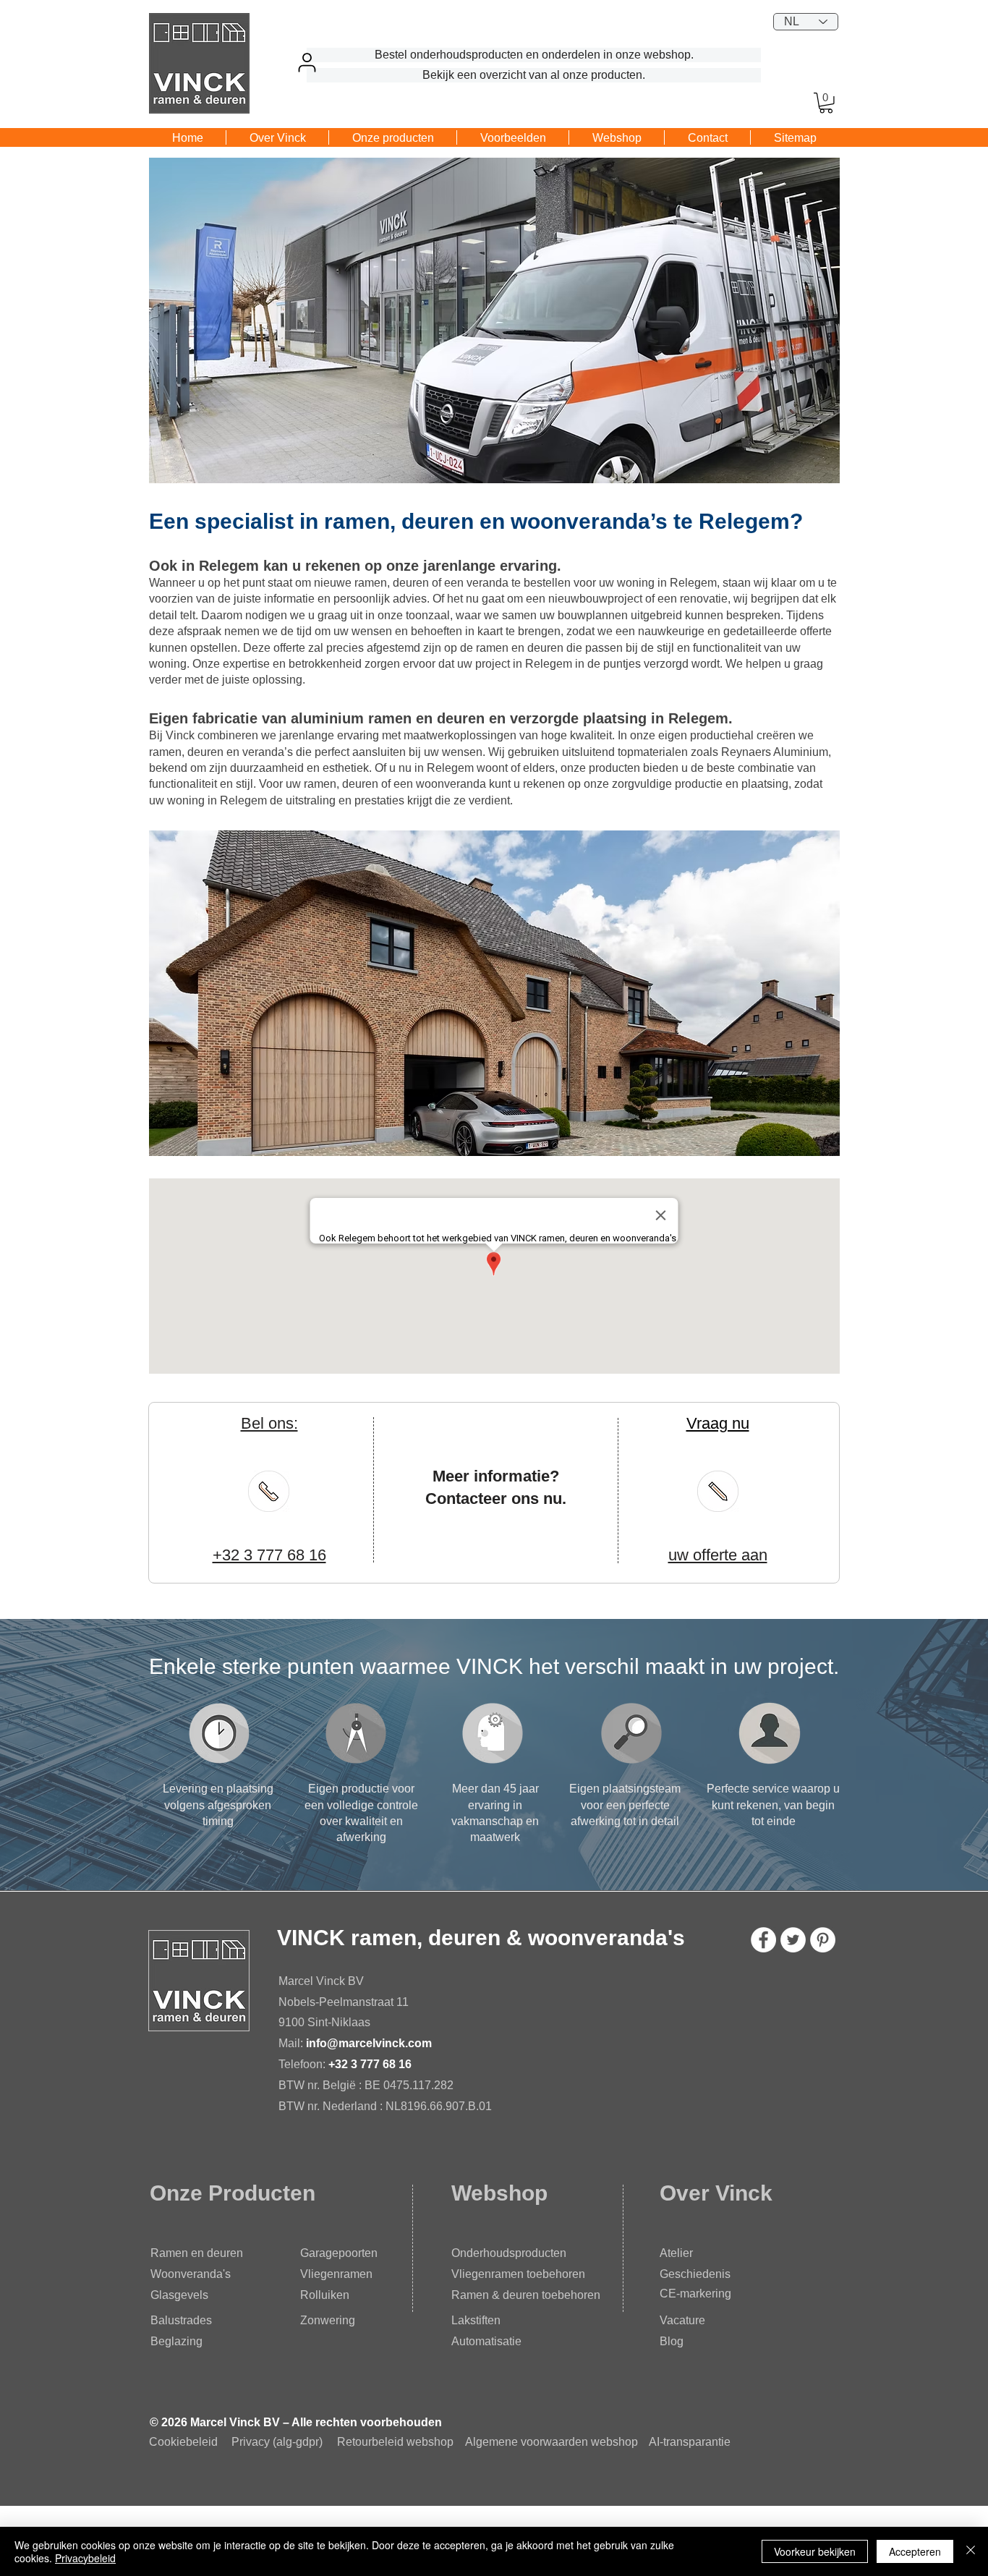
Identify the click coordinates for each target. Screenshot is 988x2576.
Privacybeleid (85, 2558)
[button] (826, 103)
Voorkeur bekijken (815, 2551)
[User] (307, 62)
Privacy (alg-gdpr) (277, 2442)
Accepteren (915, 2551)
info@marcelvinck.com (370, 2043)
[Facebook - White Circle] (763, 1940)
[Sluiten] (971, 2551)
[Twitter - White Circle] (793, 1940)
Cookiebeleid (183, 2442)
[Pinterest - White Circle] (823, 1940)
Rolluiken (325, 2295)
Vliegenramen (336, 2274)
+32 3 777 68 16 (370, 2064)
